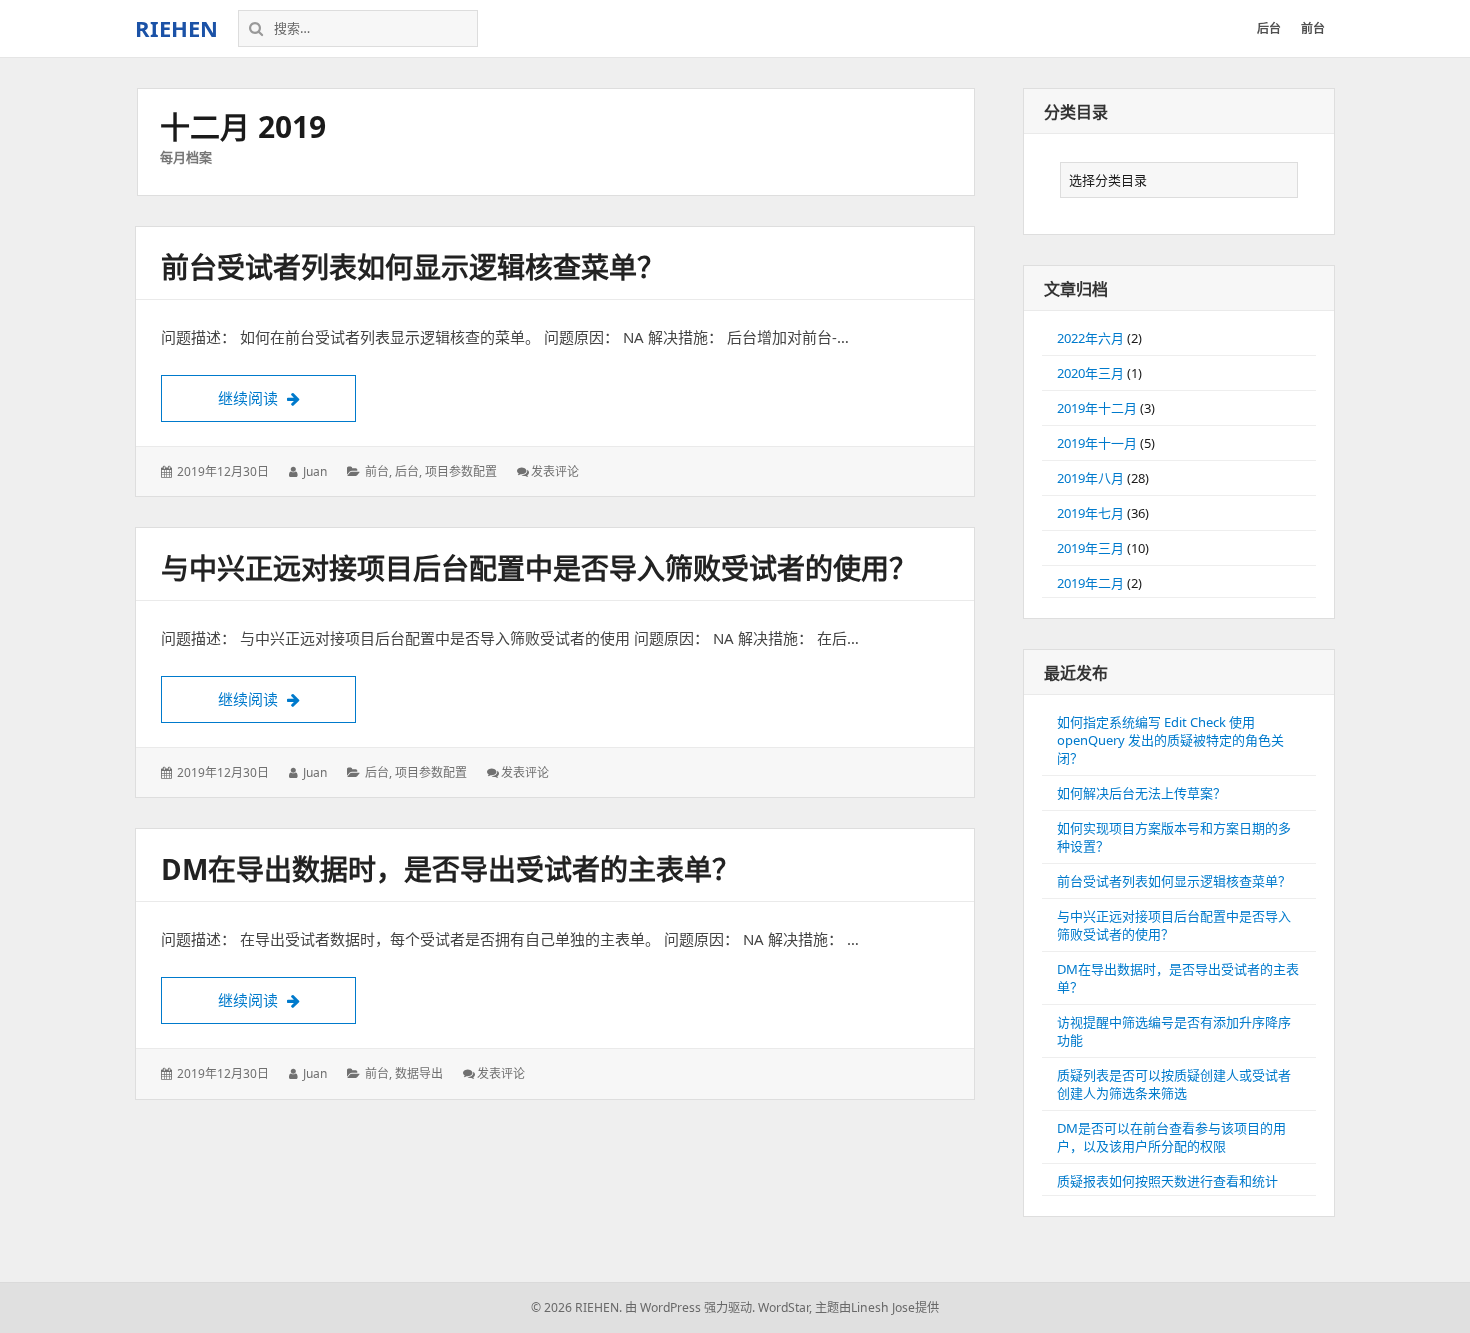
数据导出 (419, 1073)
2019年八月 (1090, 478)
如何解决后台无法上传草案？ (1141, 793)
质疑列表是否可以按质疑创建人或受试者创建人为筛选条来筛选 (1174, 1084)
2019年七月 (1090, 513)
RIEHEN (176, 28)
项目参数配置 (461, 471)
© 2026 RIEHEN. (576, 1307)
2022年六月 (1090, 338)
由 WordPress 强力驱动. (690, 1307)
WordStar (783, 1307)
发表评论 (555, 471)
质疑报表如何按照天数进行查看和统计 (1167, 1181)
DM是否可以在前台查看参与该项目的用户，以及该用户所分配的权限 (1171, 1137)
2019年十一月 (1097, 443)
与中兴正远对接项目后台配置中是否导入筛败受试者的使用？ (539, 568)
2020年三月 (1090, 373)
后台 (407, 471)
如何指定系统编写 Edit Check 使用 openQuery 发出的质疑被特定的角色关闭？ (1170, 740)
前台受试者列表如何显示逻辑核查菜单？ (413, 267)
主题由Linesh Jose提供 (877, 1307)
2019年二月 (1090, 583)
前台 (377, 471)
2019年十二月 (1097, 408)
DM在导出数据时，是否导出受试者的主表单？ (450, 869)
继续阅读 (287, 398)
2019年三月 (1090, 548)
